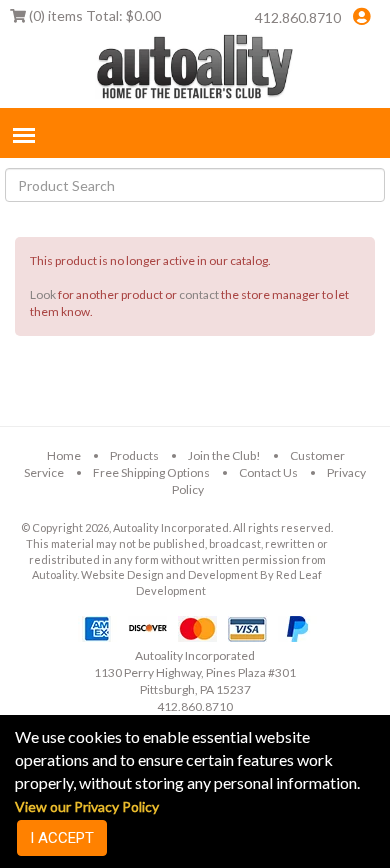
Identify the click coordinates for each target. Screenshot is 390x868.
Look (43, 294)
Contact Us (268, 472)
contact (199, 294)
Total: (95, 15)
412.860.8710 (298, 17)
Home (64, 455)
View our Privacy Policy (87, 806)
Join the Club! (224, 455)
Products (134, 455)
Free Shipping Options (151, 472)
